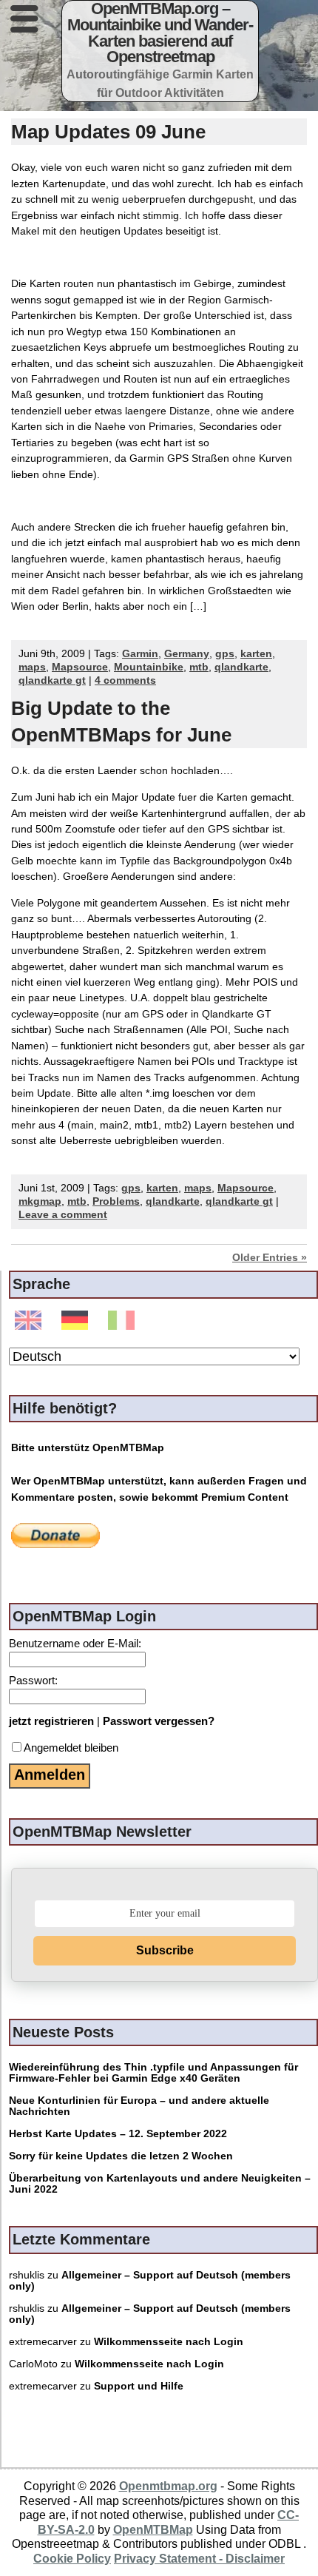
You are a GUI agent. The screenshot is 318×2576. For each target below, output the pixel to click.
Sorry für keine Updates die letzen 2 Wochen (121, 2156)
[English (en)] (31, 1321)
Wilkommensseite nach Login (169, 2342)
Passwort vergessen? (159, 1721)
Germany (187, 654)
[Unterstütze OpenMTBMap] (55, 1535)
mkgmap (40, 1201)
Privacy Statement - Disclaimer (199, 2558)
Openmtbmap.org (168, 2486)
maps (32, 667)
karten (256, 654)
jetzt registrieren (51, 1721)
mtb (199, 667)
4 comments (125, 680)
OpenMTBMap (153, 2529)
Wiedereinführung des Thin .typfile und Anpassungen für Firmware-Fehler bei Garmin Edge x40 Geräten (153, 2073)
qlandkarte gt (52, 680)
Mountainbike (149, 667)
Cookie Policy (72, 2558)
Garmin (140, 654)
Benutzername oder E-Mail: (75, 1643)
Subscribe (165, 1950)
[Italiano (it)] (124, 1321)
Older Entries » (270, 1258)
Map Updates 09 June (108, 132)
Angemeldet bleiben (71, 1748)
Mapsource (80, 667)
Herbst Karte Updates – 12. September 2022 (118, 2134)
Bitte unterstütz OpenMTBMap (88, 1447)
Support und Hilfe (139, 2386)
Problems (116, 1201)
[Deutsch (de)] (77, 1321)
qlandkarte (241, 667)
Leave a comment (63, 1215)
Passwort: (33, 1680)
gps (225, 654)
